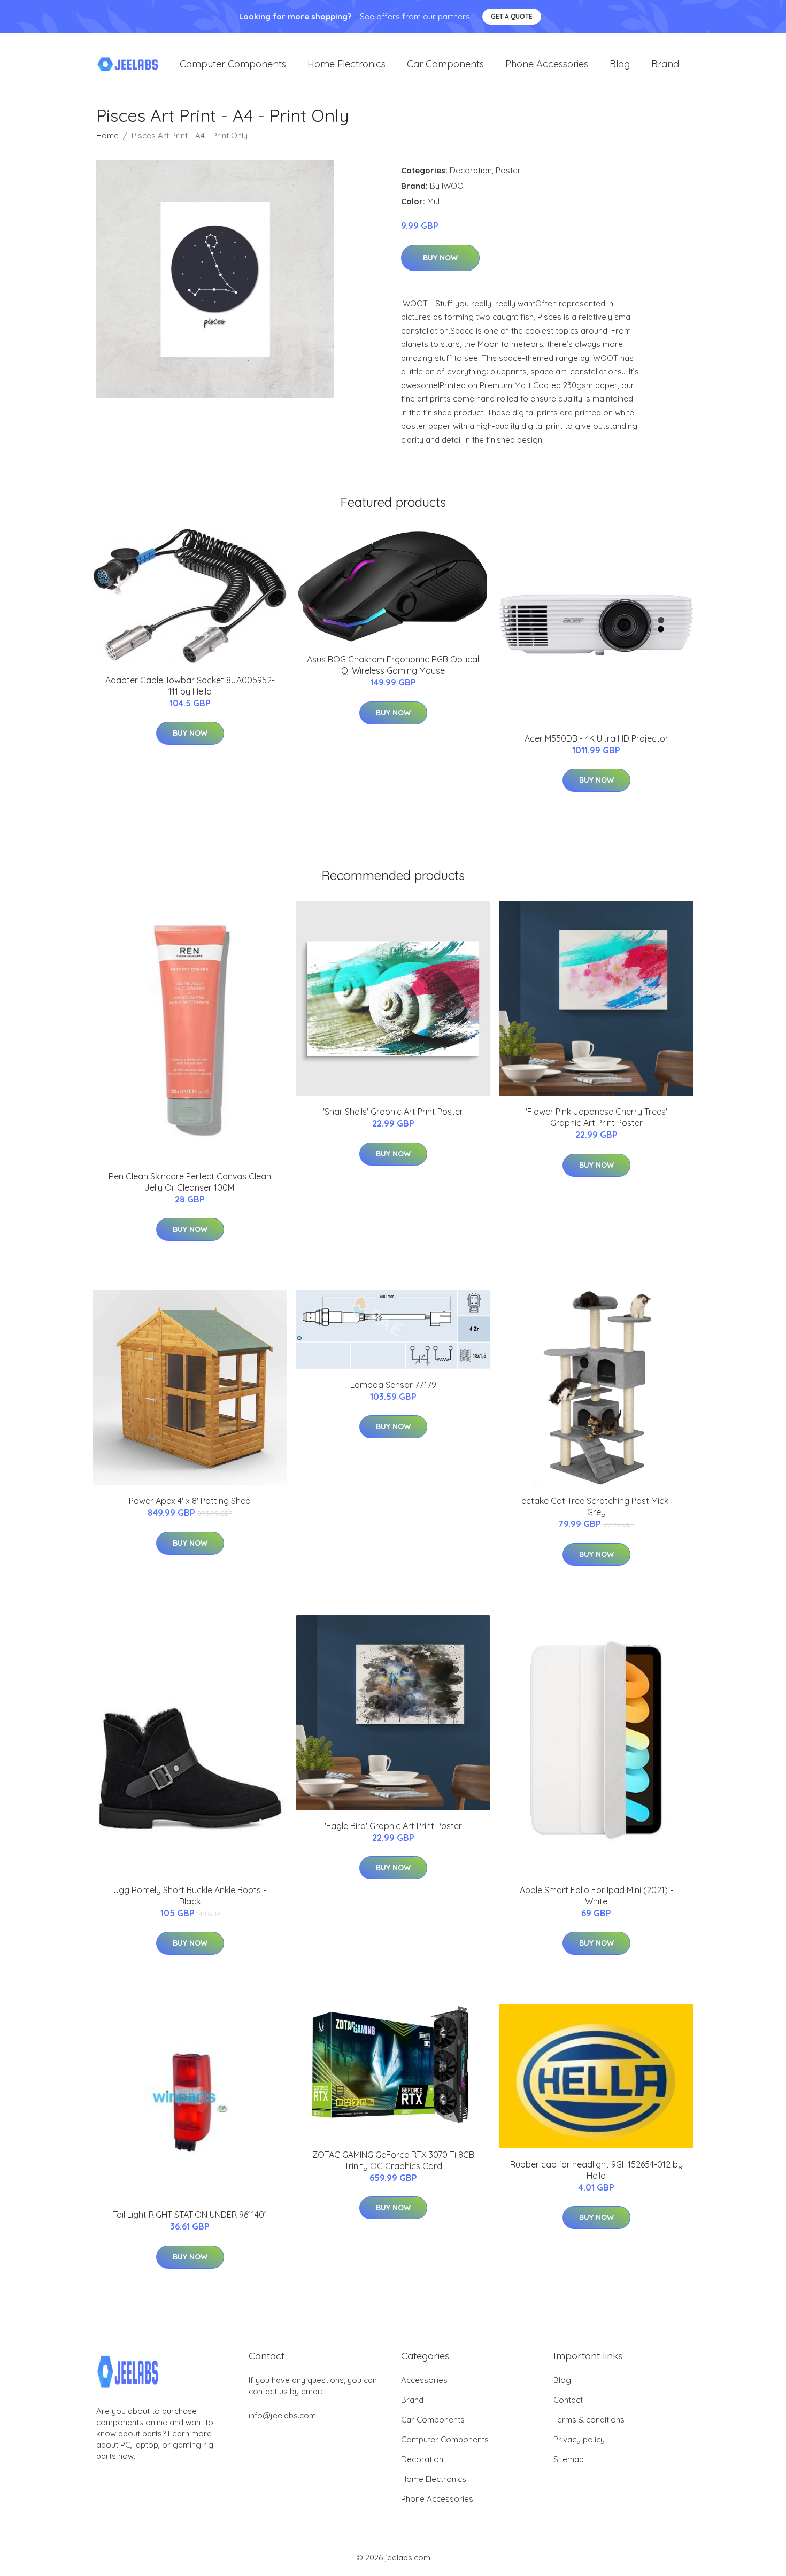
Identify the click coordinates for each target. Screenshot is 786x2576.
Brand (665, 64)
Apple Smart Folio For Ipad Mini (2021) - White (596, 1896)
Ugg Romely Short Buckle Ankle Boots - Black (190, 1896)
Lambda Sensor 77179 (393, 1385)
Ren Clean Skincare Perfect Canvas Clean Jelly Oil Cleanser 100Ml (190, 1182)
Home (107, 136)
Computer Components (233, 64)
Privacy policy (579, 2439)
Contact (568, 2400)
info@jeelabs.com (282, 2415)
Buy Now (440, 258)
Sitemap (569, 2459)
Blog (620, 64)
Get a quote (512, 16)
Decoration (471, 170)
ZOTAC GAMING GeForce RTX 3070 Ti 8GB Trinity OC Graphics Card (393, 2160)
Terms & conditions (589, 2420)
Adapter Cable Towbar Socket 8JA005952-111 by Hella (190, 686)
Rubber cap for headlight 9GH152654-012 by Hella (596, 2170)
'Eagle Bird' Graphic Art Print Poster (393, 1826)
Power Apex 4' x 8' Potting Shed (190, 1501)
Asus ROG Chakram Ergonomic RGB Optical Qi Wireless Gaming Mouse (393, 665)
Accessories (424, 2380)
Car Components (445, 64)
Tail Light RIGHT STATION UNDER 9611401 (190, 2215)
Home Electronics (346, 64)
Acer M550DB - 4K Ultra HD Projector (596, 738)
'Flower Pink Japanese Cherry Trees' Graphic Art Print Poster (596, 1117)
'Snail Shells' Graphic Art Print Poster (393, 1112)
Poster (508, 170)
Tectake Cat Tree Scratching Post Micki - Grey (596, 1506)
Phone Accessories (547, 64)
